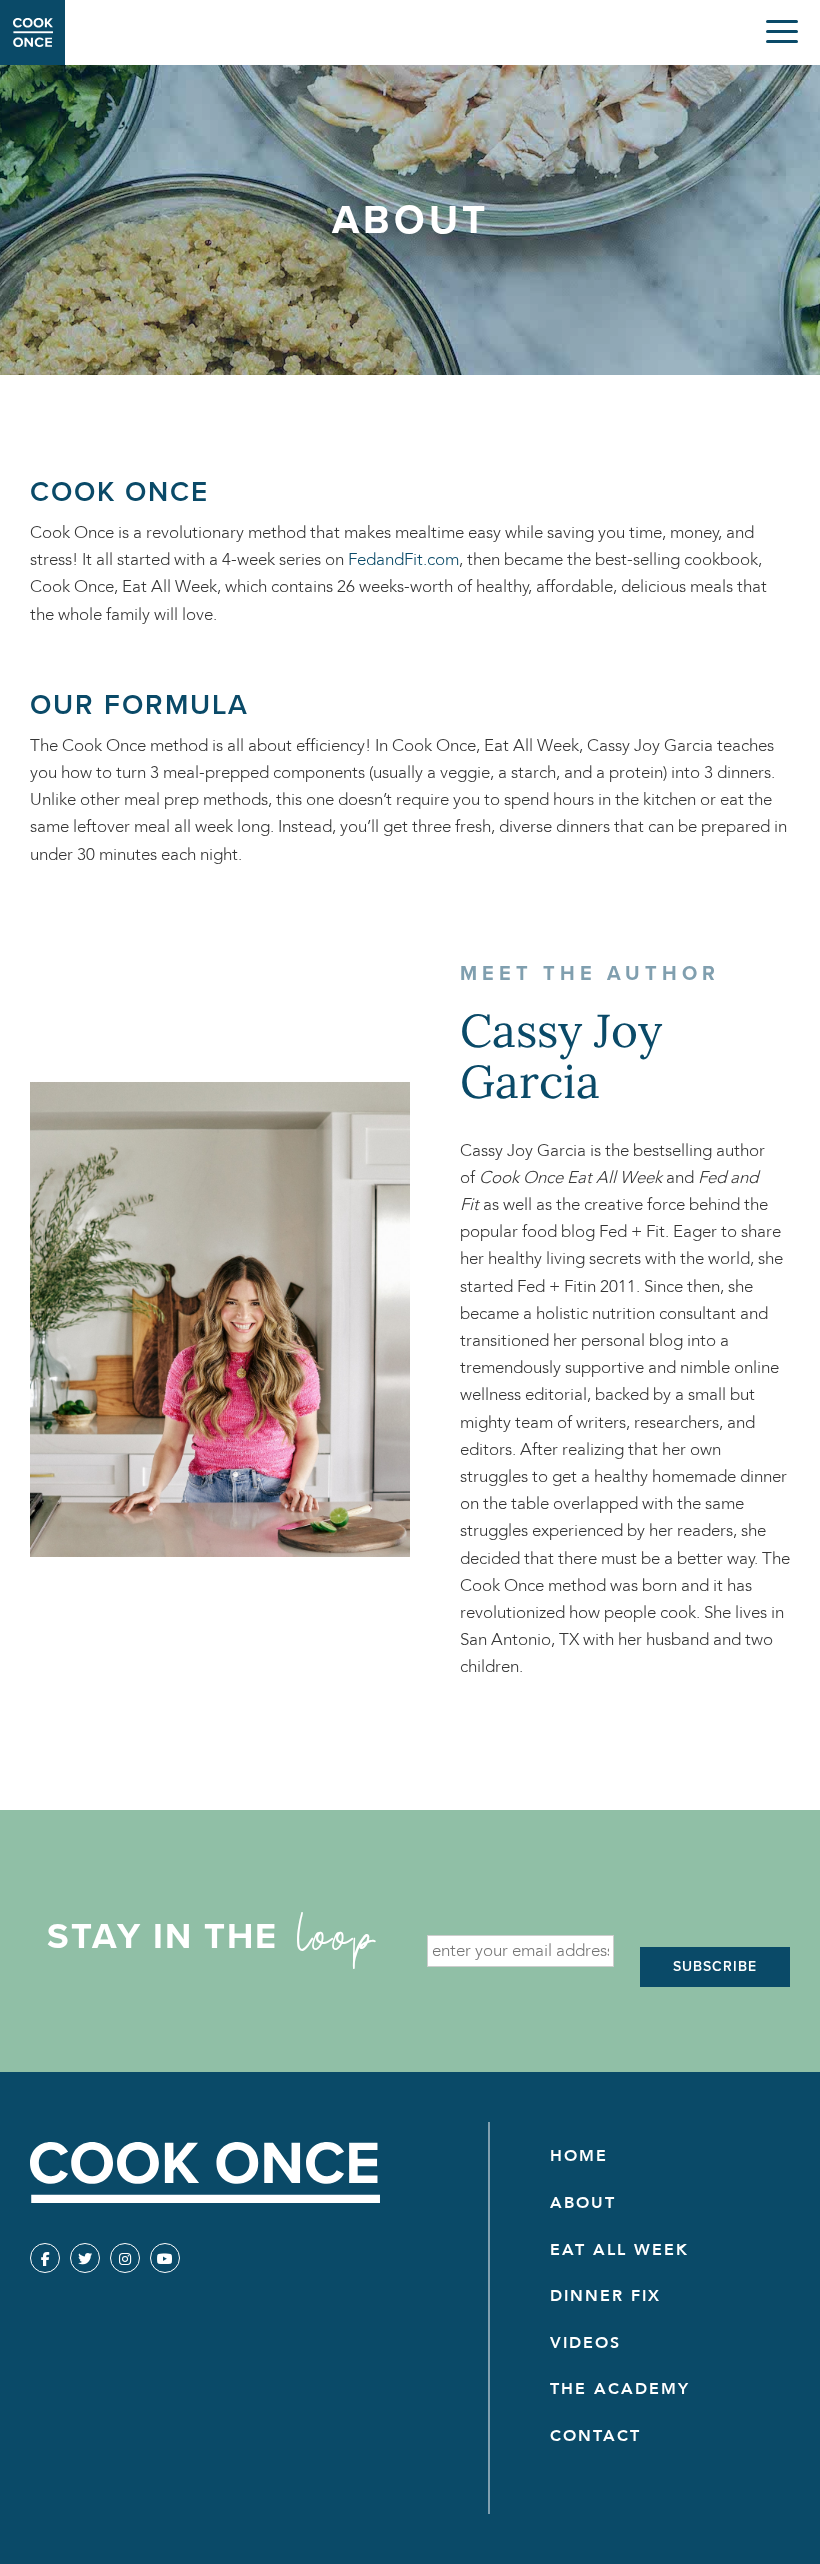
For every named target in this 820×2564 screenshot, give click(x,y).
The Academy (620, 2389)
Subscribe (715, 1966)
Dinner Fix (605, 2296)
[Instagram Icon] (125, 2258)
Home (579, 2156)
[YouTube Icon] (165, 2258)
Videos (585, 2343)
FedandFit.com (403, 559)
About (583, 2203)
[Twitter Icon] (85, 2258)
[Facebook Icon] (45, 2258)
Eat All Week (619, 2250)
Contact (595, 2436)
